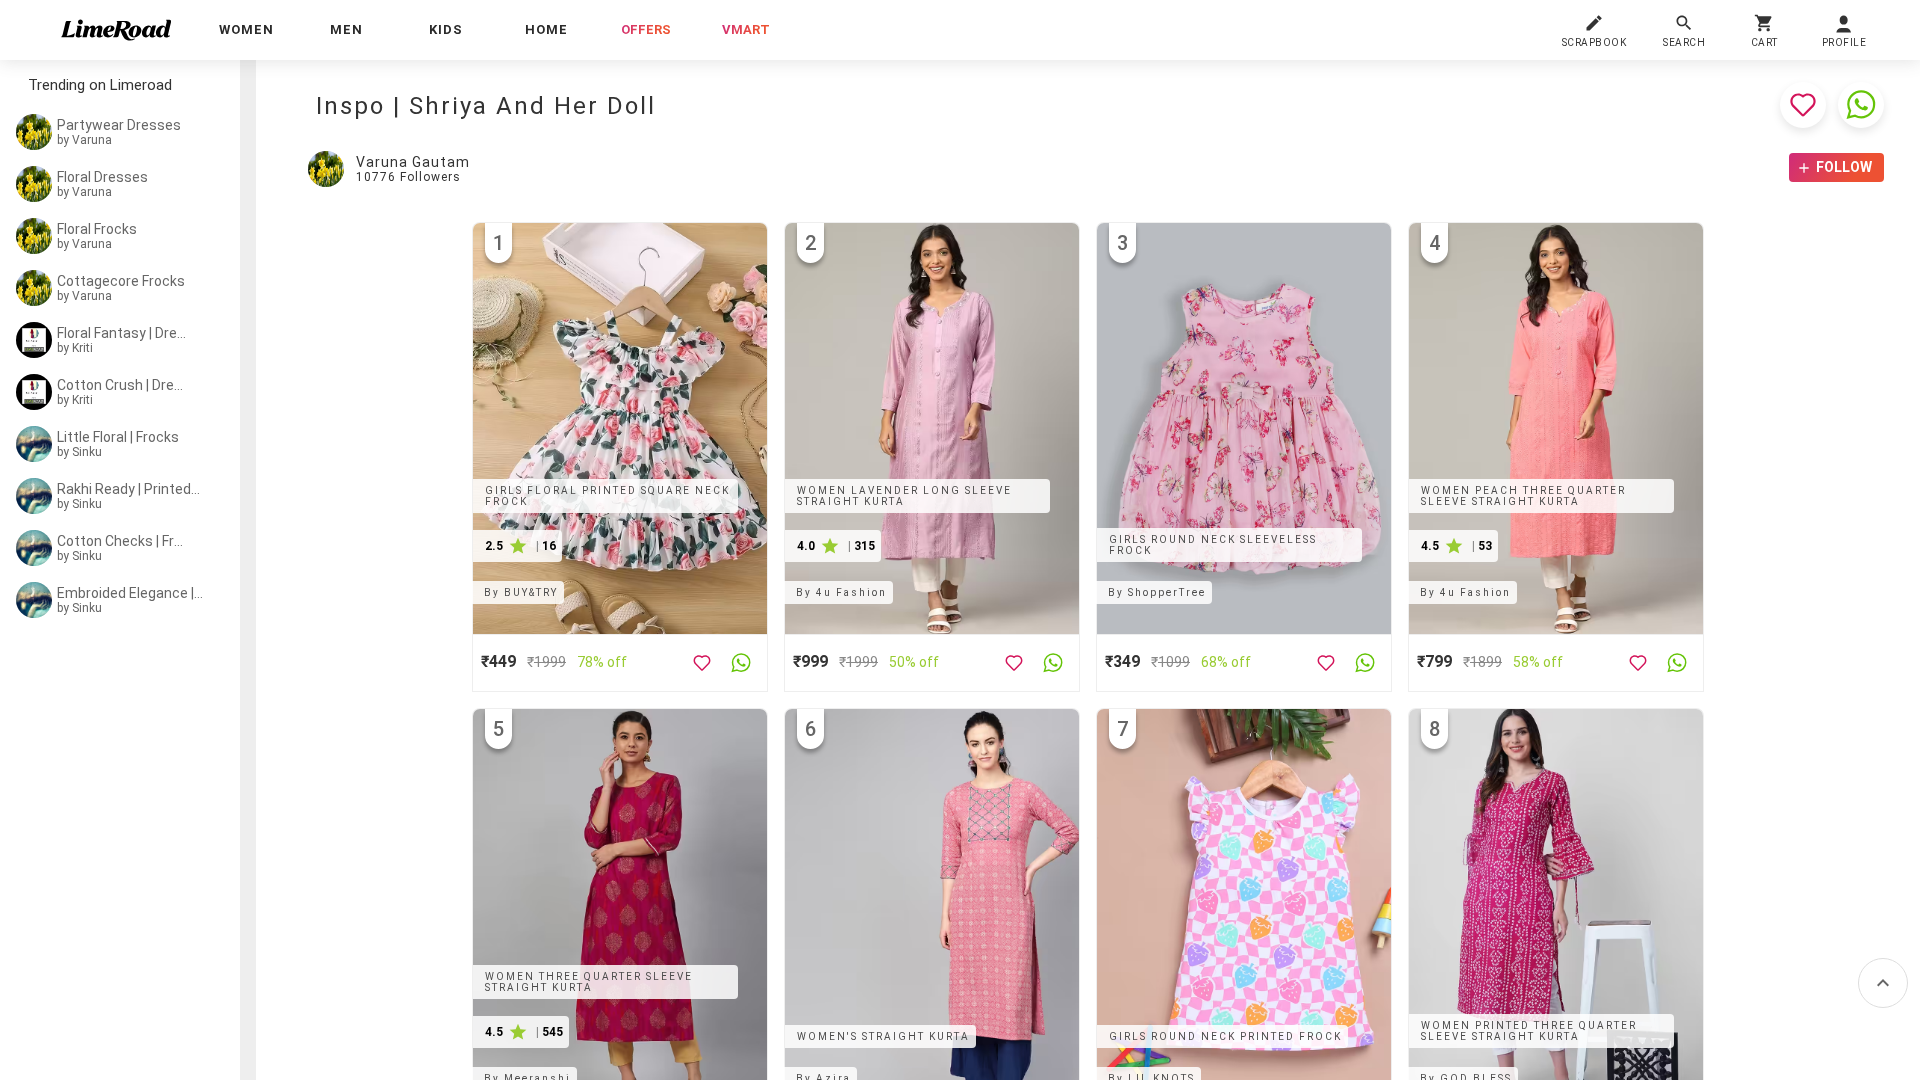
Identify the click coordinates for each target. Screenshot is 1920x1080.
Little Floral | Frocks (118, 437)
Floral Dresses (102, 177)
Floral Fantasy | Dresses (122, 333)
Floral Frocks (97, 229)
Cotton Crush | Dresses (122, 385)
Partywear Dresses (119, 125)
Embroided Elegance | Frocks (130, 593)
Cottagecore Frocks (121, 281)
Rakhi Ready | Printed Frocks (129, 489)
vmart (746, 29)
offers (646, 29)
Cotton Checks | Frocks (122, 541)
